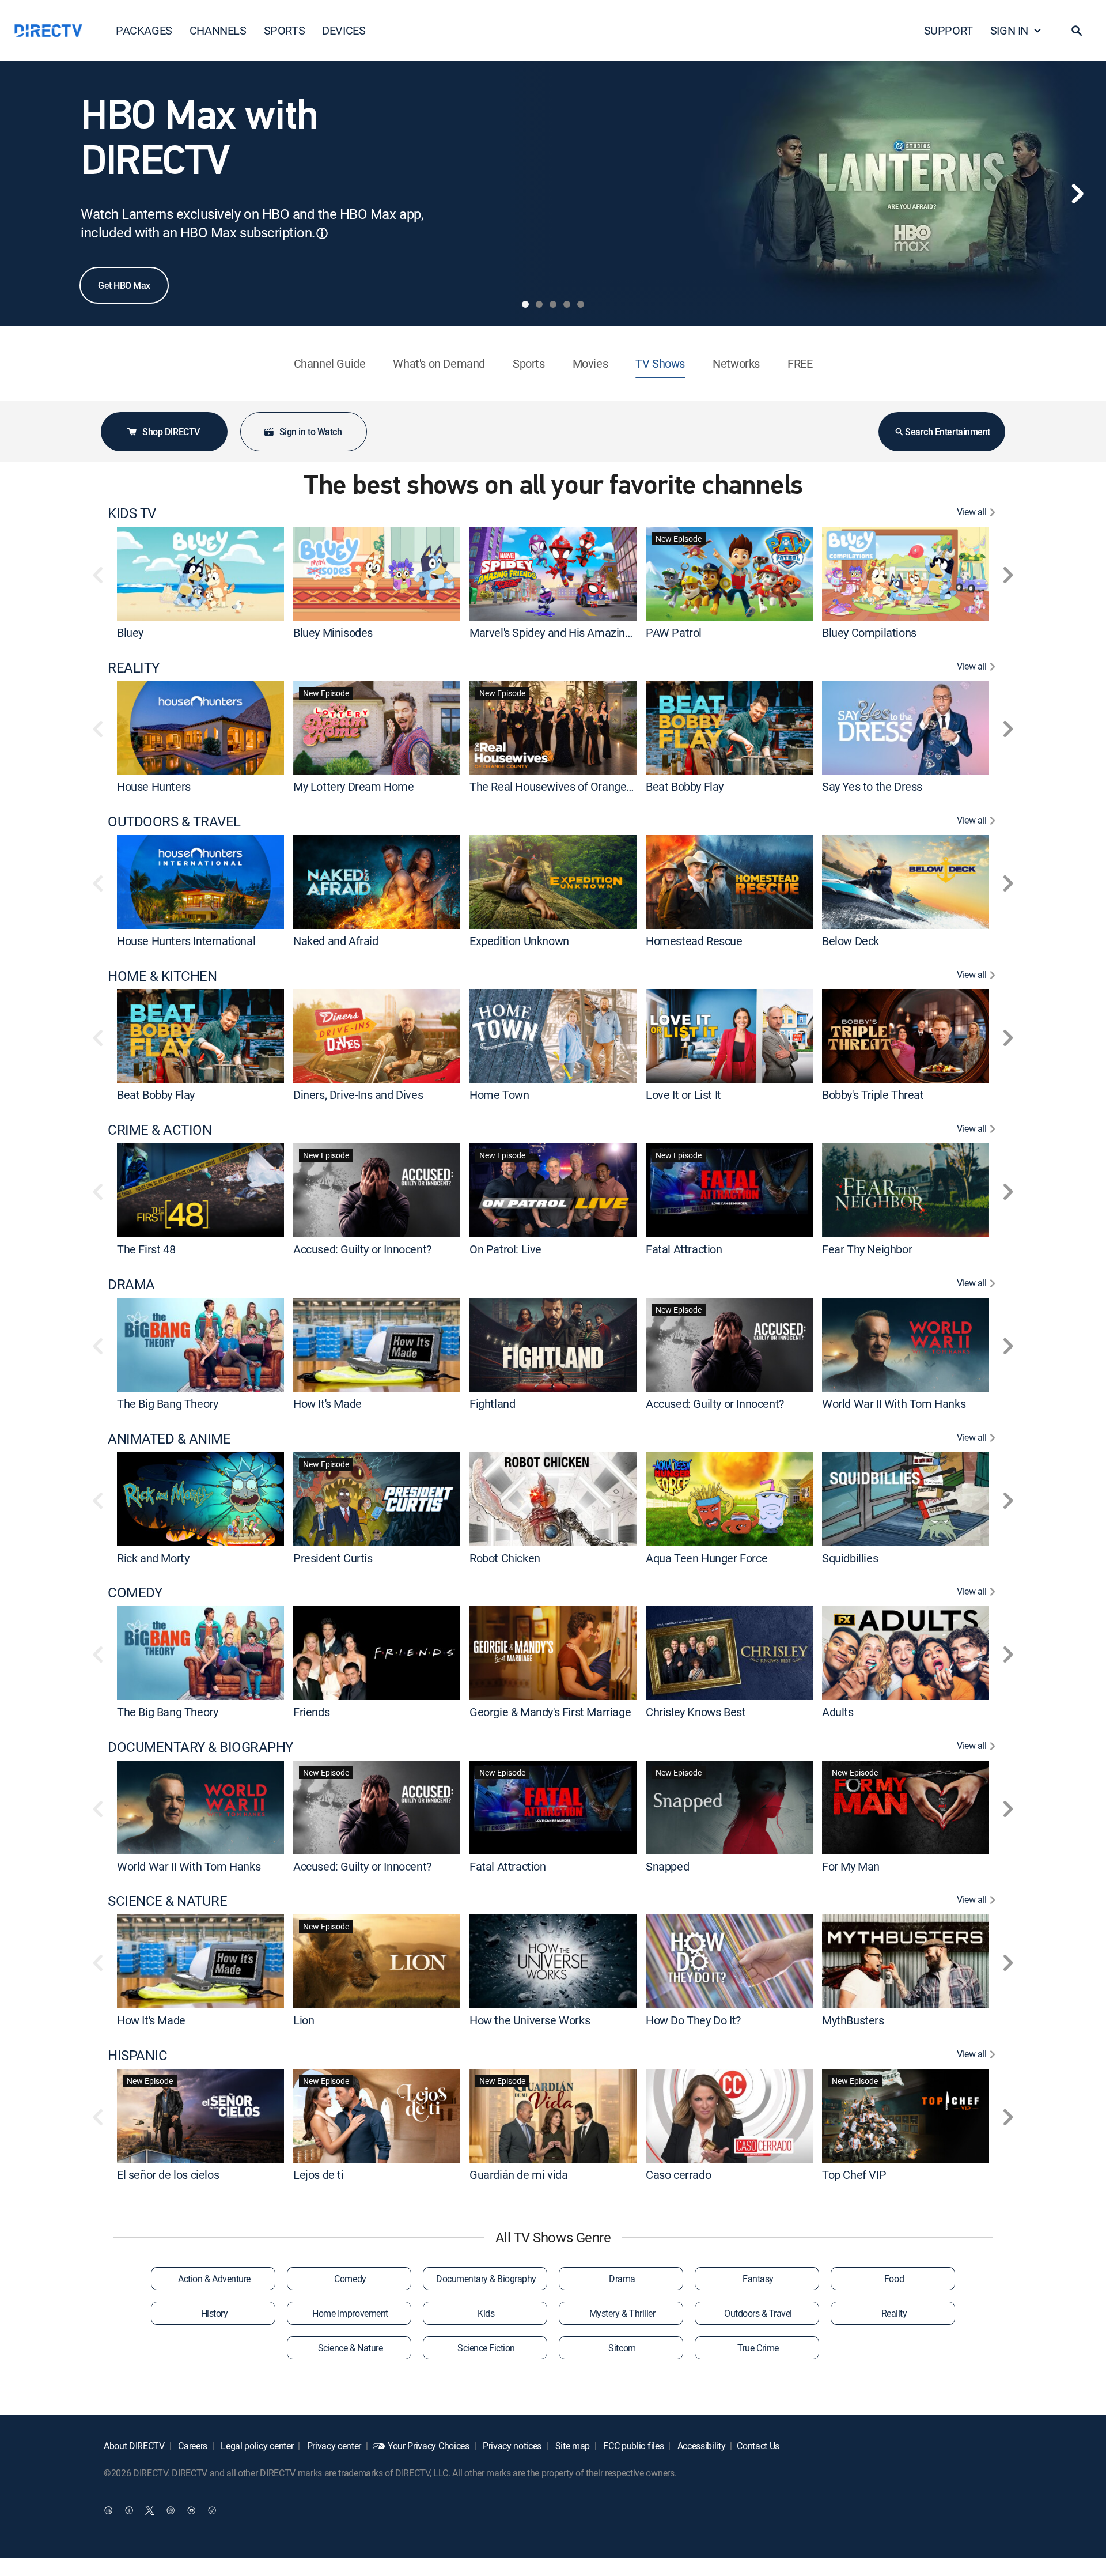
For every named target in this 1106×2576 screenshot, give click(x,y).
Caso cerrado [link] (678, 2175)
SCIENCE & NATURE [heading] (167, 1901)
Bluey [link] (130, 632)
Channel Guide (330, 363)
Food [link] (894, 2279)
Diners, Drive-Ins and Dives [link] (358, 1095)
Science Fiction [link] (486, 2348)
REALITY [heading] (134, 668)
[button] (1077, 31)
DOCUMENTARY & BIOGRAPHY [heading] (200, 1747)
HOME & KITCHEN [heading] (162, 976)
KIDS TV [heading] (132, 513)
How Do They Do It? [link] (693, 2020)
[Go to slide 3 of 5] (553, 304)
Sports (529, 363)
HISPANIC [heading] (137, 2055)
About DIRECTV (134, 2446)
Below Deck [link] (851, 941)
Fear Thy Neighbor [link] (867, 1249)
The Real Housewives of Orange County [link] (567, 786)
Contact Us (758, 2446)
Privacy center (333, 2446)
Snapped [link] (667, 1866)
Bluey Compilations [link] (869, 632)
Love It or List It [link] (683, 1095)
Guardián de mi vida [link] (518, 2175)
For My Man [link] (851, 1866)
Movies (590, 363)
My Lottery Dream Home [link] (354, 786)
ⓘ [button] (322, 233)
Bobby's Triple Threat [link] (873, 1095)
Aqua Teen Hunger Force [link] (707, 1557)
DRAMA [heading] (131, 1284)
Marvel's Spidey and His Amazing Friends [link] (570, 632)
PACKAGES (144, 30)
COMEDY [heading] (135, 1593)
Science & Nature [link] (350, 2348)
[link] (200, 573)
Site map (571, 2446)
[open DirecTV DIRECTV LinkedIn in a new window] (108, 2510)
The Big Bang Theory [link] (167, 1404)
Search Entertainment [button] (947, 432)
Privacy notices (511, 2446)
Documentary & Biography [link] (486, 2279)
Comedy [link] (350, 2279)
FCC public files (633, 2446)
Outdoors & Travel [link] (758, 2313)
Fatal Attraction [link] (684, 1249)
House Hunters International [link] (186, 941)
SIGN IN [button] (1009, 30)
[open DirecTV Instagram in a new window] (171, 2510)
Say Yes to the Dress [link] (872, 786)
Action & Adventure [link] (214, 2279)
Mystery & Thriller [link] (622, 2313)
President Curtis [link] (333, 1557)
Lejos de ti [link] (319, 2175)
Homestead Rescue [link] (694, 941)
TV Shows (660, 363)
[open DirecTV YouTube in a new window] (191, 2510)
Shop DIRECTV (171, 432)
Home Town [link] (499, 1095)
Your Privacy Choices (429, 2446)
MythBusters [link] (853, 2020)
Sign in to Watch (310, 432)
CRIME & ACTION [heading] (160, 1130)
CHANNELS (218, 30)
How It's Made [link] (327, 1404)
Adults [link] (838, 1712)
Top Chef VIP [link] (854, 2175)
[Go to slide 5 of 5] (581, 304)
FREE (800, 363)
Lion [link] (304, 2020)
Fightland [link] (492, 1404)
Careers (192, 2446)
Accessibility (700, 2446)
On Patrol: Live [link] (505, 1249)
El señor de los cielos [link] (168, 2175)
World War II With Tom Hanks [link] (894, 1404)
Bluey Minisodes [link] (333, 632)
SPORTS (285, 30)
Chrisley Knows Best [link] (696, 1712)
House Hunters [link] (154, 786)
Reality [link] (894, 2313)
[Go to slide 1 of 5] (525, 304)
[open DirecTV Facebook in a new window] (129, 2510)
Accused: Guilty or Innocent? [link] (362, 1249)
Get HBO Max (124, 285)
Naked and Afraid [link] (336, 941)
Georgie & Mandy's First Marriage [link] (550, 1712)
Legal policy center (256, 2446)
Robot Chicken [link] (505, 1557)
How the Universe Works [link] (530, 2020)
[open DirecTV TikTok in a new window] (212, 2510)
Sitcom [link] (622, 2348)
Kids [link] (486, 2313)
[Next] (1077, 194)
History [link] (215, 2313)
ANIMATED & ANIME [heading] (169, 1439)
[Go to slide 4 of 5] (567, 304)
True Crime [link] (758, 2348)
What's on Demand (439, 363)
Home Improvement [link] (350, 2313)
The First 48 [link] (146, 1249)
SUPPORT (948, 30)
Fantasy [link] (758, 2279)
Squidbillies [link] (850, 1557)
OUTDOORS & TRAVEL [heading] (174, 821)
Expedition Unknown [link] (519, 941)
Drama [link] (622, 2279)
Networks (736, 363)
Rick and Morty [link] (153, 1557)
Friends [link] (311, 1712)
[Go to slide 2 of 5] (539, 304)
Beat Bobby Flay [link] (685, 786)
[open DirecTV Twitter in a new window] (150, 2510)
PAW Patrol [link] (674, 632)
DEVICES (344, 30)
